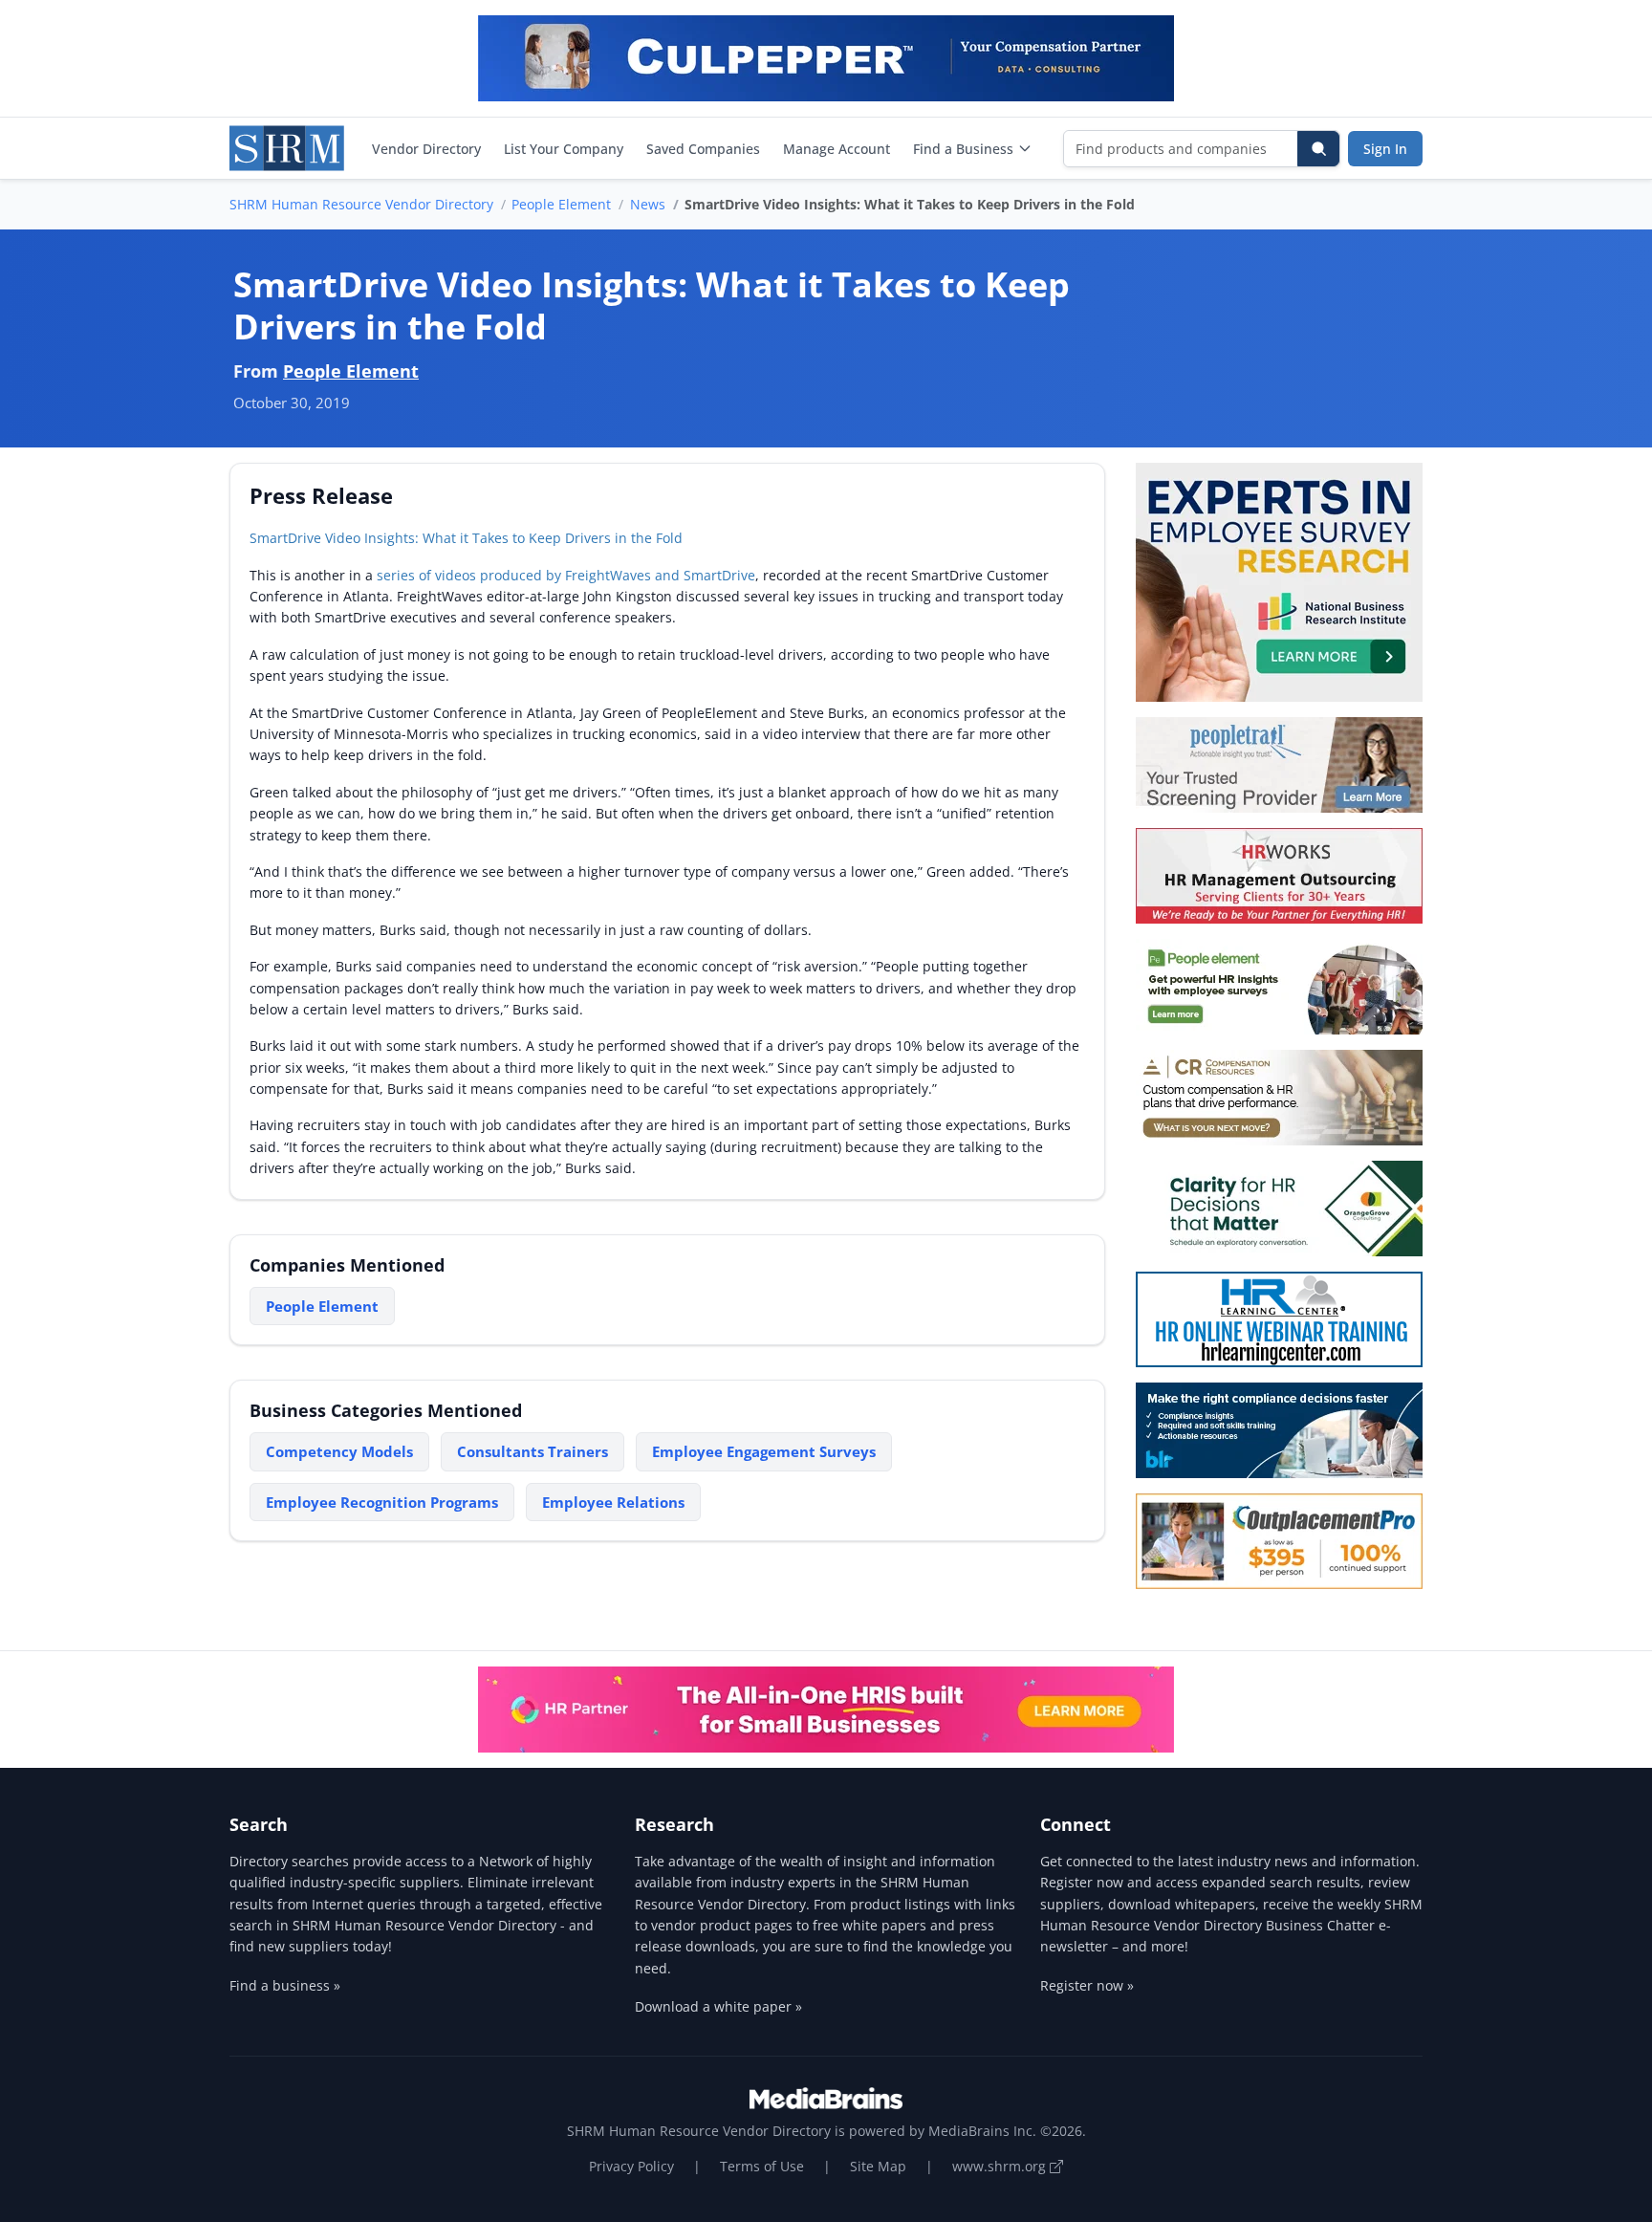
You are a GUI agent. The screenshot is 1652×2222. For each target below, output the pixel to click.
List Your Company (564, 149)
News (648, 204)
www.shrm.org (1001, 2166)
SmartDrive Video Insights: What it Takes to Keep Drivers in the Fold (466, 538)
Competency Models (339, 1451)
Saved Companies (703, 149)
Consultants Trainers (533, 1451)
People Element (561, 204)
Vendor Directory (426, 149)
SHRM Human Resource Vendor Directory (361, 204)
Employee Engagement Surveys (764, 1451)
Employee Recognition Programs (382, 1502)
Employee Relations (613, 1502)
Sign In (1385, 149)
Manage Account (837, 149)
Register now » (1087, 1985)
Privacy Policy (631, 2166)
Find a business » (285, 1985)
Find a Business (963, 149)
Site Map (878, 2166)
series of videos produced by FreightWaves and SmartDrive (566, 575)
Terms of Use (762, 2166)
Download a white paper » (718, 2006)
